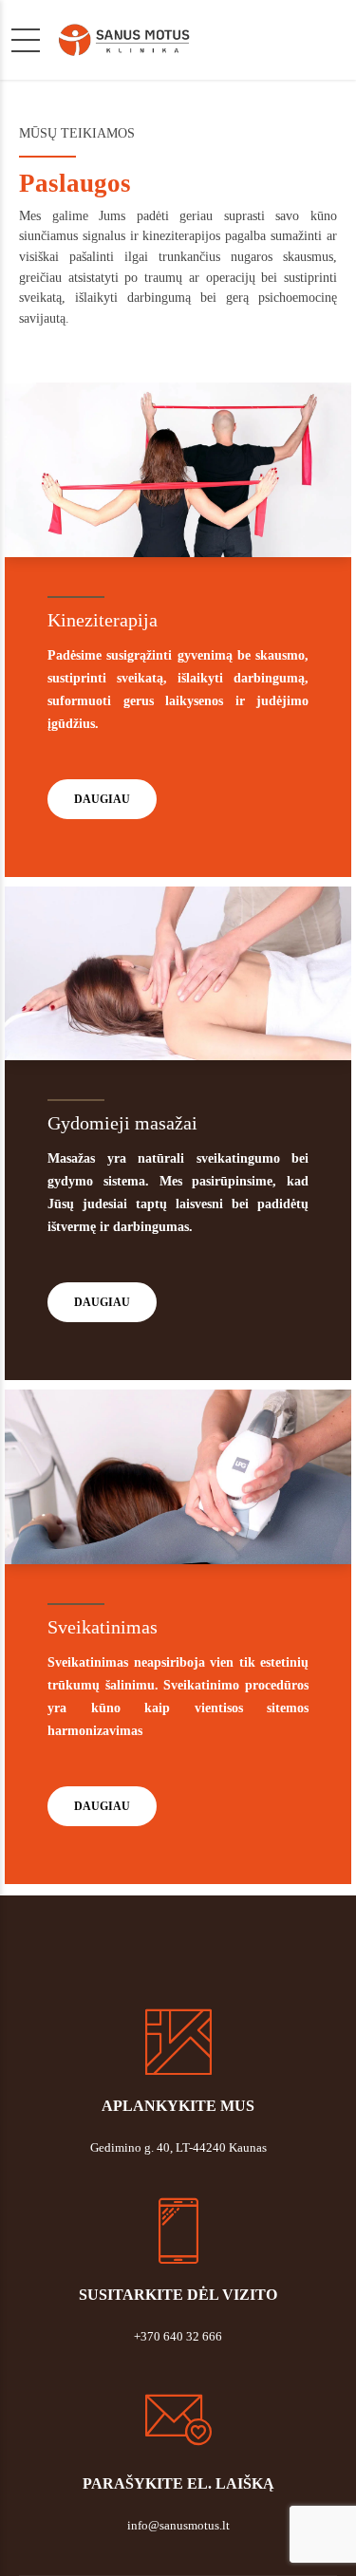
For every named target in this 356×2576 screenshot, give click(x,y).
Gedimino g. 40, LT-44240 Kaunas (178, 2147)
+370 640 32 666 (178, 2336)
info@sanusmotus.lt (178, 2525)
